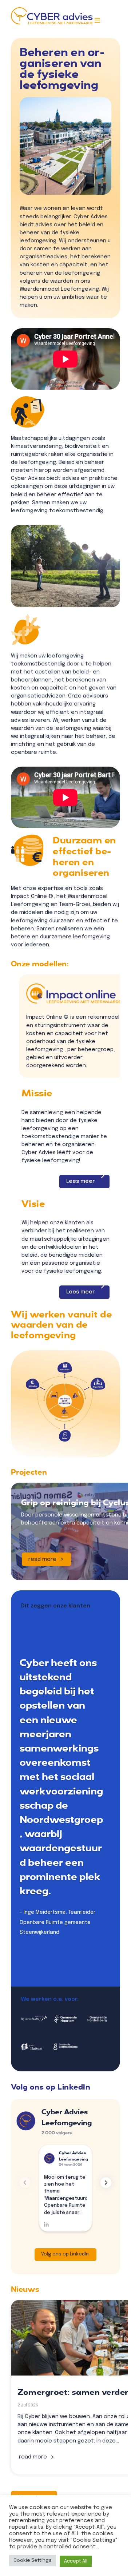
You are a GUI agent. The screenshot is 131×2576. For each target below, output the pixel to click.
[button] (106, 2183)
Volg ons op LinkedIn (65, 2254)
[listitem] (65, 1436)
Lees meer (80, 1181)
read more (42, 1559)
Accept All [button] (76, 2561)
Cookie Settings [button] (33, 2561)
